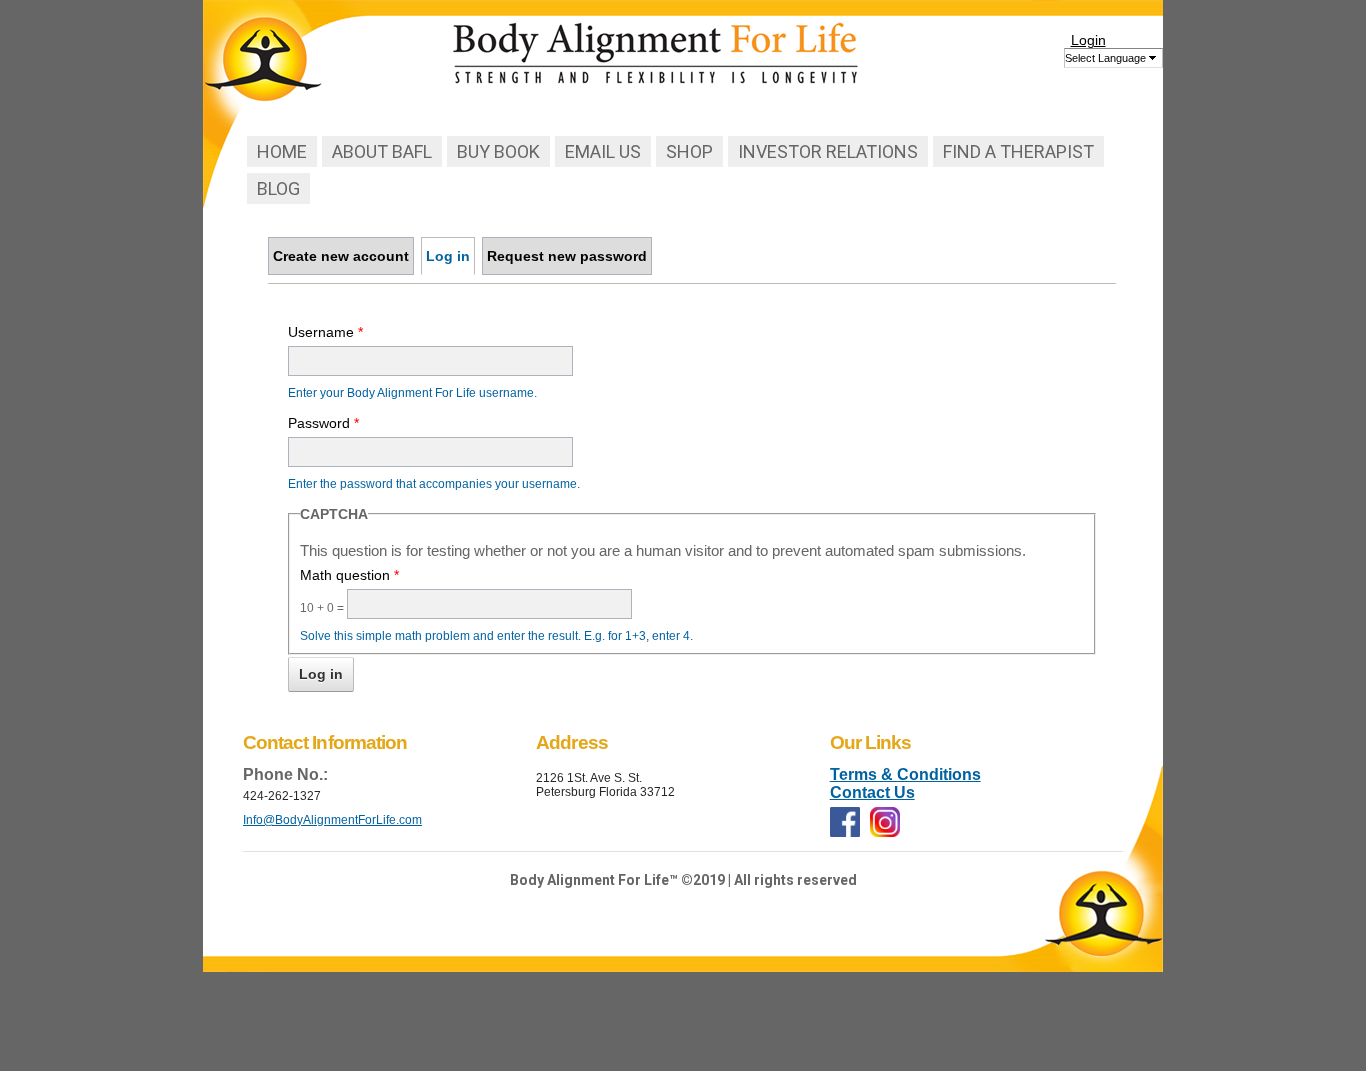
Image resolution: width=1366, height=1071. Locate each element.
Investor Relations (828, 151)
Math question (349, 575)
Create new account (341, 256)
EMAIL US (603, 151)
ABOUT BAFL (382, 151)
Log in (450, 256)
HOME (282, 151)
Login (1088, 40)
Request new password (567, 256)
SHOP (689, 151)
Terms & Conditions (905, 774)
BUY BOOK (498, 151)
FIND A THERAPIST (1018, 151)
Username (325, 332)
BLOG (278, 188)
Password (323, 423)
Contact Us (872, 792)
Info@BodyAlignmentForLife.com (332, 820)
